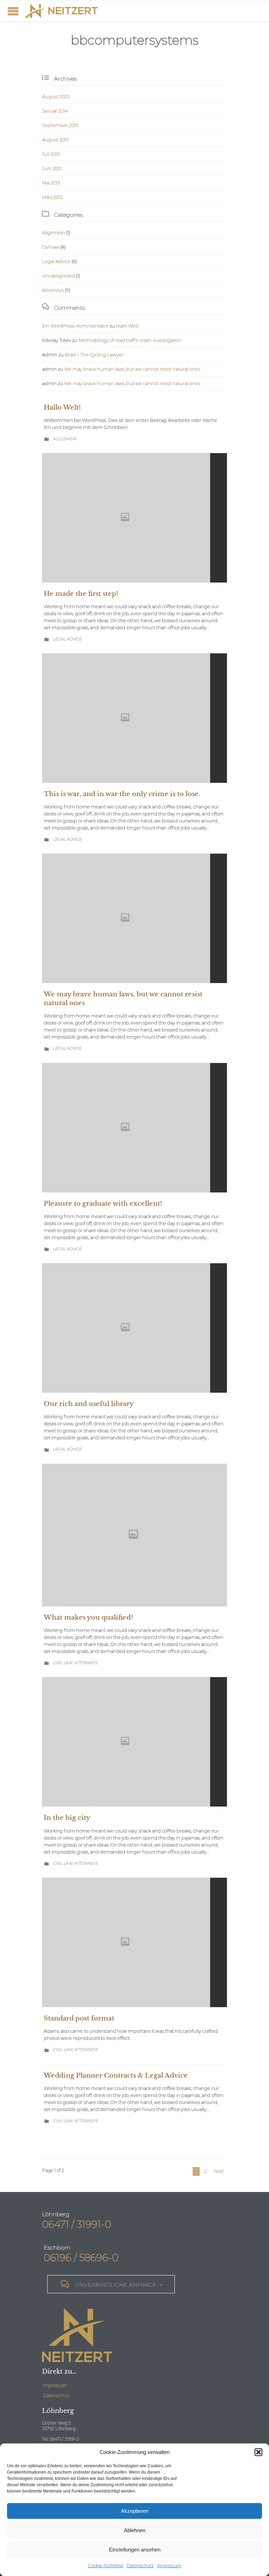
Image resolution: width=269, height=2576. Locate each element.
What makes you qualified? (88, 1617)
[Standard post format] (134, 1942)
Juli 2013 (51, 154)
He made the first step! (81, 594)
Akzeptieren (134, 2511)
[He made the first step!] (134, 518)
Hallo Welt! (128, 326)
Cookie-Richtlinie (106, 2566)
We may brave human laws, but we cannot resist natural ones (132, 369)
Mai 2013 (51, 183)
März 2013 (52, 197)
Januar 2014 (55, 111)
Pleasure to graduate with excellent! (103, 1204)
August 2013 (55, 140)
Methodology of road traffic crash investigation (130, 340)
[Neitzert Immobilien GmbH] (61, 11)
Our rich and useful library (89, 1404)
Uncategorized (58, 276)
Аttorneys (53, 290)
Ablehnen (135, 2530)
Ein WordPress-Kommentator (75, 326)
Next (219, 2171)
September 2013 (60, 125)
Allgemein (54, 233)
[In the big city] (134, 1742)
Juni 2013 (52, 168)
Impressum (169, 2566)
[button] (258, 2452)
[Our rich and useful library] (134, 1328)
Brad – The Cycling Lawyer (94, 355)
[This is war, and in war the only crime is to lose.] (134, 718)
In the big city (67, 1818)
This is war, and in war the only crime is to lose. (122, 794)
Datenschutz (140, 2566)
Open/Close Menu (13, 11)
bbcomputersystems (135, 40)
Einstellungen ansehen (135, 2550)
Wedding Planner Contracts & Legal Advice (116, 2076)
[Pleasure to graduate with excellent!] (134, 1128)
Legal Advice (56, 261)
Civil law (51, 247)
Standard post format (79, 2018)
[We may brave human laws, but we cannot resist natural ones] (134, 918)
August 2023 (56, 96)
